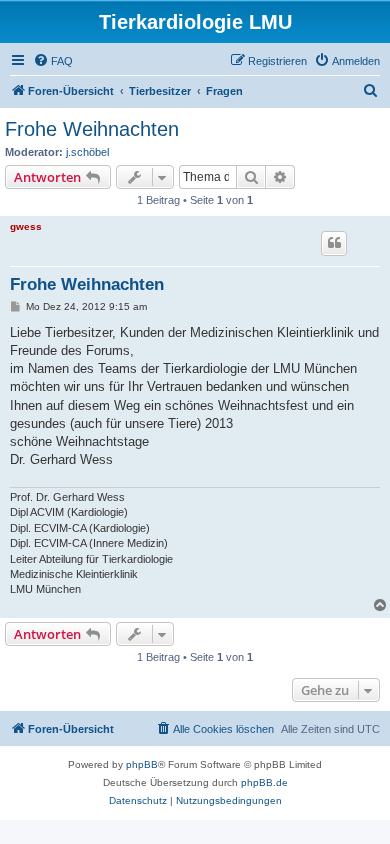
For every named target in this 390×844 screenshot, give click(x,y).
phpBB (142, 764)
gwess (26, 226)
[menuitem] (53, 61)
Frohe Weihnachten (92, 129)
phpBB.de (264, 782)
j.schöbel (87, 152)
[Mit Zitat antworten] (334, 243)
